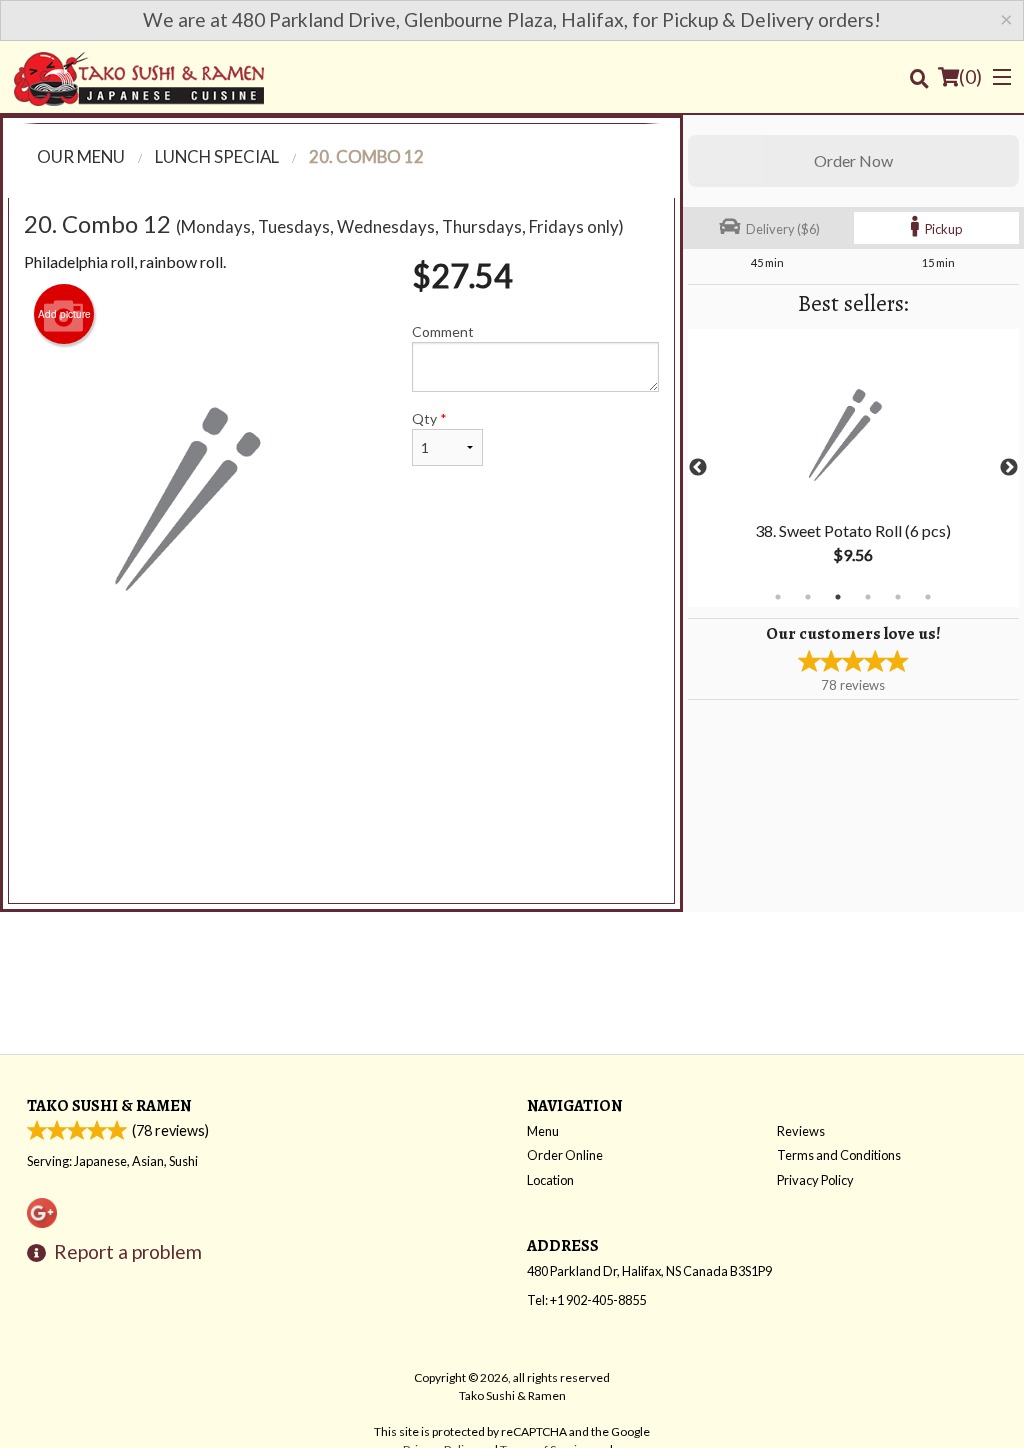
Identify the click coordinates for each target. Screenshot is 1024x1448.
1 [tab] (778, 597)
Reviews (801, 1131)
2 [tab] (808, 597)
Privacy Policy (815, 1180)
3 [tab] (838, 597)
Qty (429, 418)
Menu (543, 1131)
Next (1009, 468)
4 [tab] (868, 597)
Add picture (64, 314)
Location (550, 1180)
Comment (443, 331)
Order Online (565, 1155)
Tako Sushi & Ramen (109, 1105)
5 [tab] (898, 597)
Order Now (853, 160)
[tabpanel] (853, 468)
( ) (970, 76)
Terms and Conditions (839, 1155)
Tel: (586, 1300)
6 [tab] (928, 597)
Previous (698, 468)
